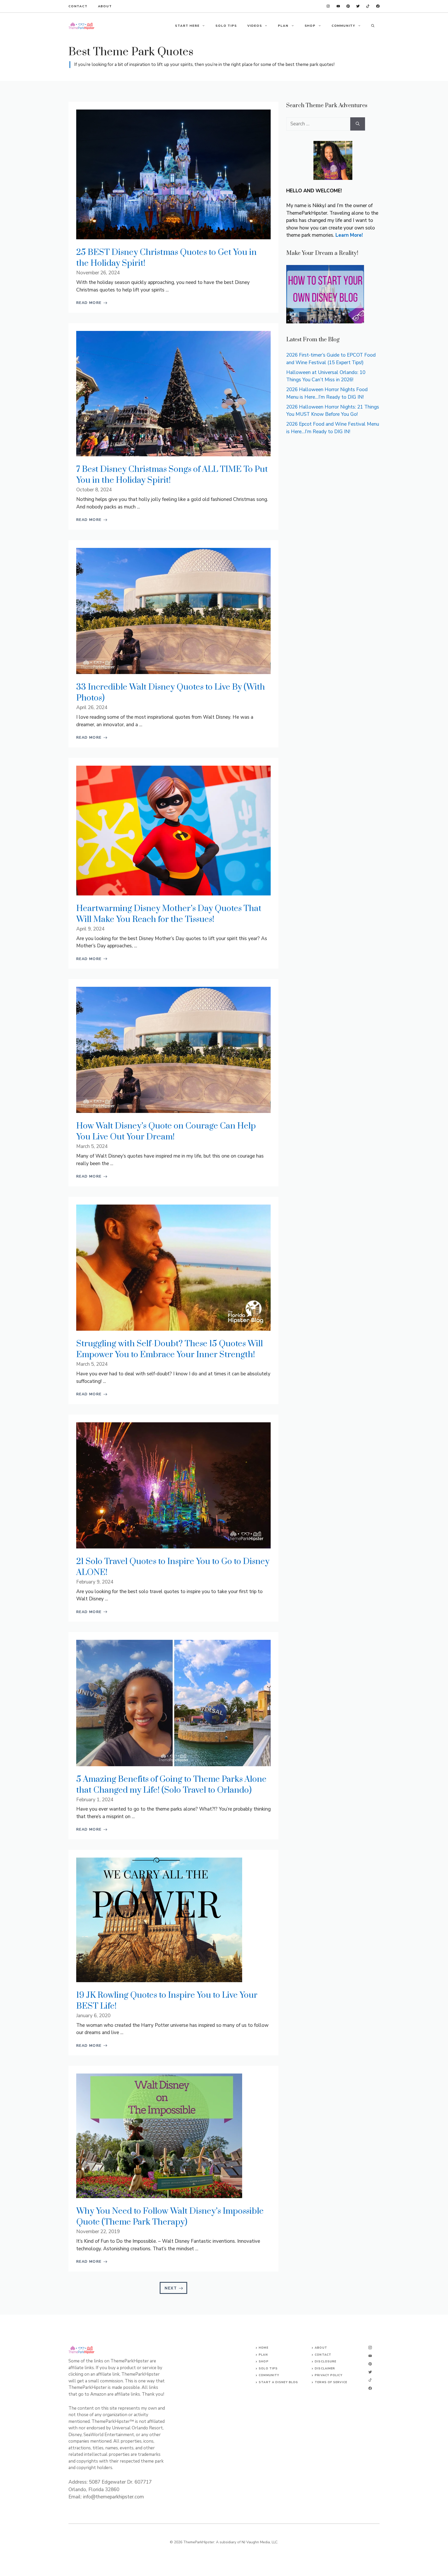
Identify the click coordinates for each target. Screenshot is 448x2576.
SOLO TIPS (226, 26)
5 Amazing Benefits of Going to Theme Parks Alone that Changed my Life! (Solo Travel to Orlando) (171, 1785)
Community (269, 2375)
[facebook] (338, 6)
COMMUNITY (343, 26)
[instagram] (378, 6)
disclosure (325, 2361)
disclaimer (325, 2368)
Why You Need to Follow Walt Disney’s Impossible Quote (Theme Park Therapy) (170, 2217)
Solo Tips (268, 2368)
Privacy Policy (328, 2375)
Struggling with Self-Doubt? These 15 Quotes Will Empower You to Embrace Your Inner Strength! (170, 1349)
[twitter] (368, 6)
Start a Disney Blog (278, 2382)
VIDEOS (255, 26)
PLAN (283, 26)
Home (263, 2348)
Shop (264, 2361)
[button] (373, 26)
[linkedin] (328, 6)
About (105, 6)
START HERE (187, 26)
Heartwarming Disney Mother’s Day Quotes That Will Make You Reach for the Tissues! (169, 914)
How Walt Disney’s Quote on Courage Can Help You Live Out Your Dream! (166, 1131)
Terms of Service (331, 2382)
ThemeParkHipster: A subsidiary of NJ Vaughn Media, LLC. (231, 2542)
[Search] (358, 124)
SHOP (310, 26)
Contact (78, 6)
